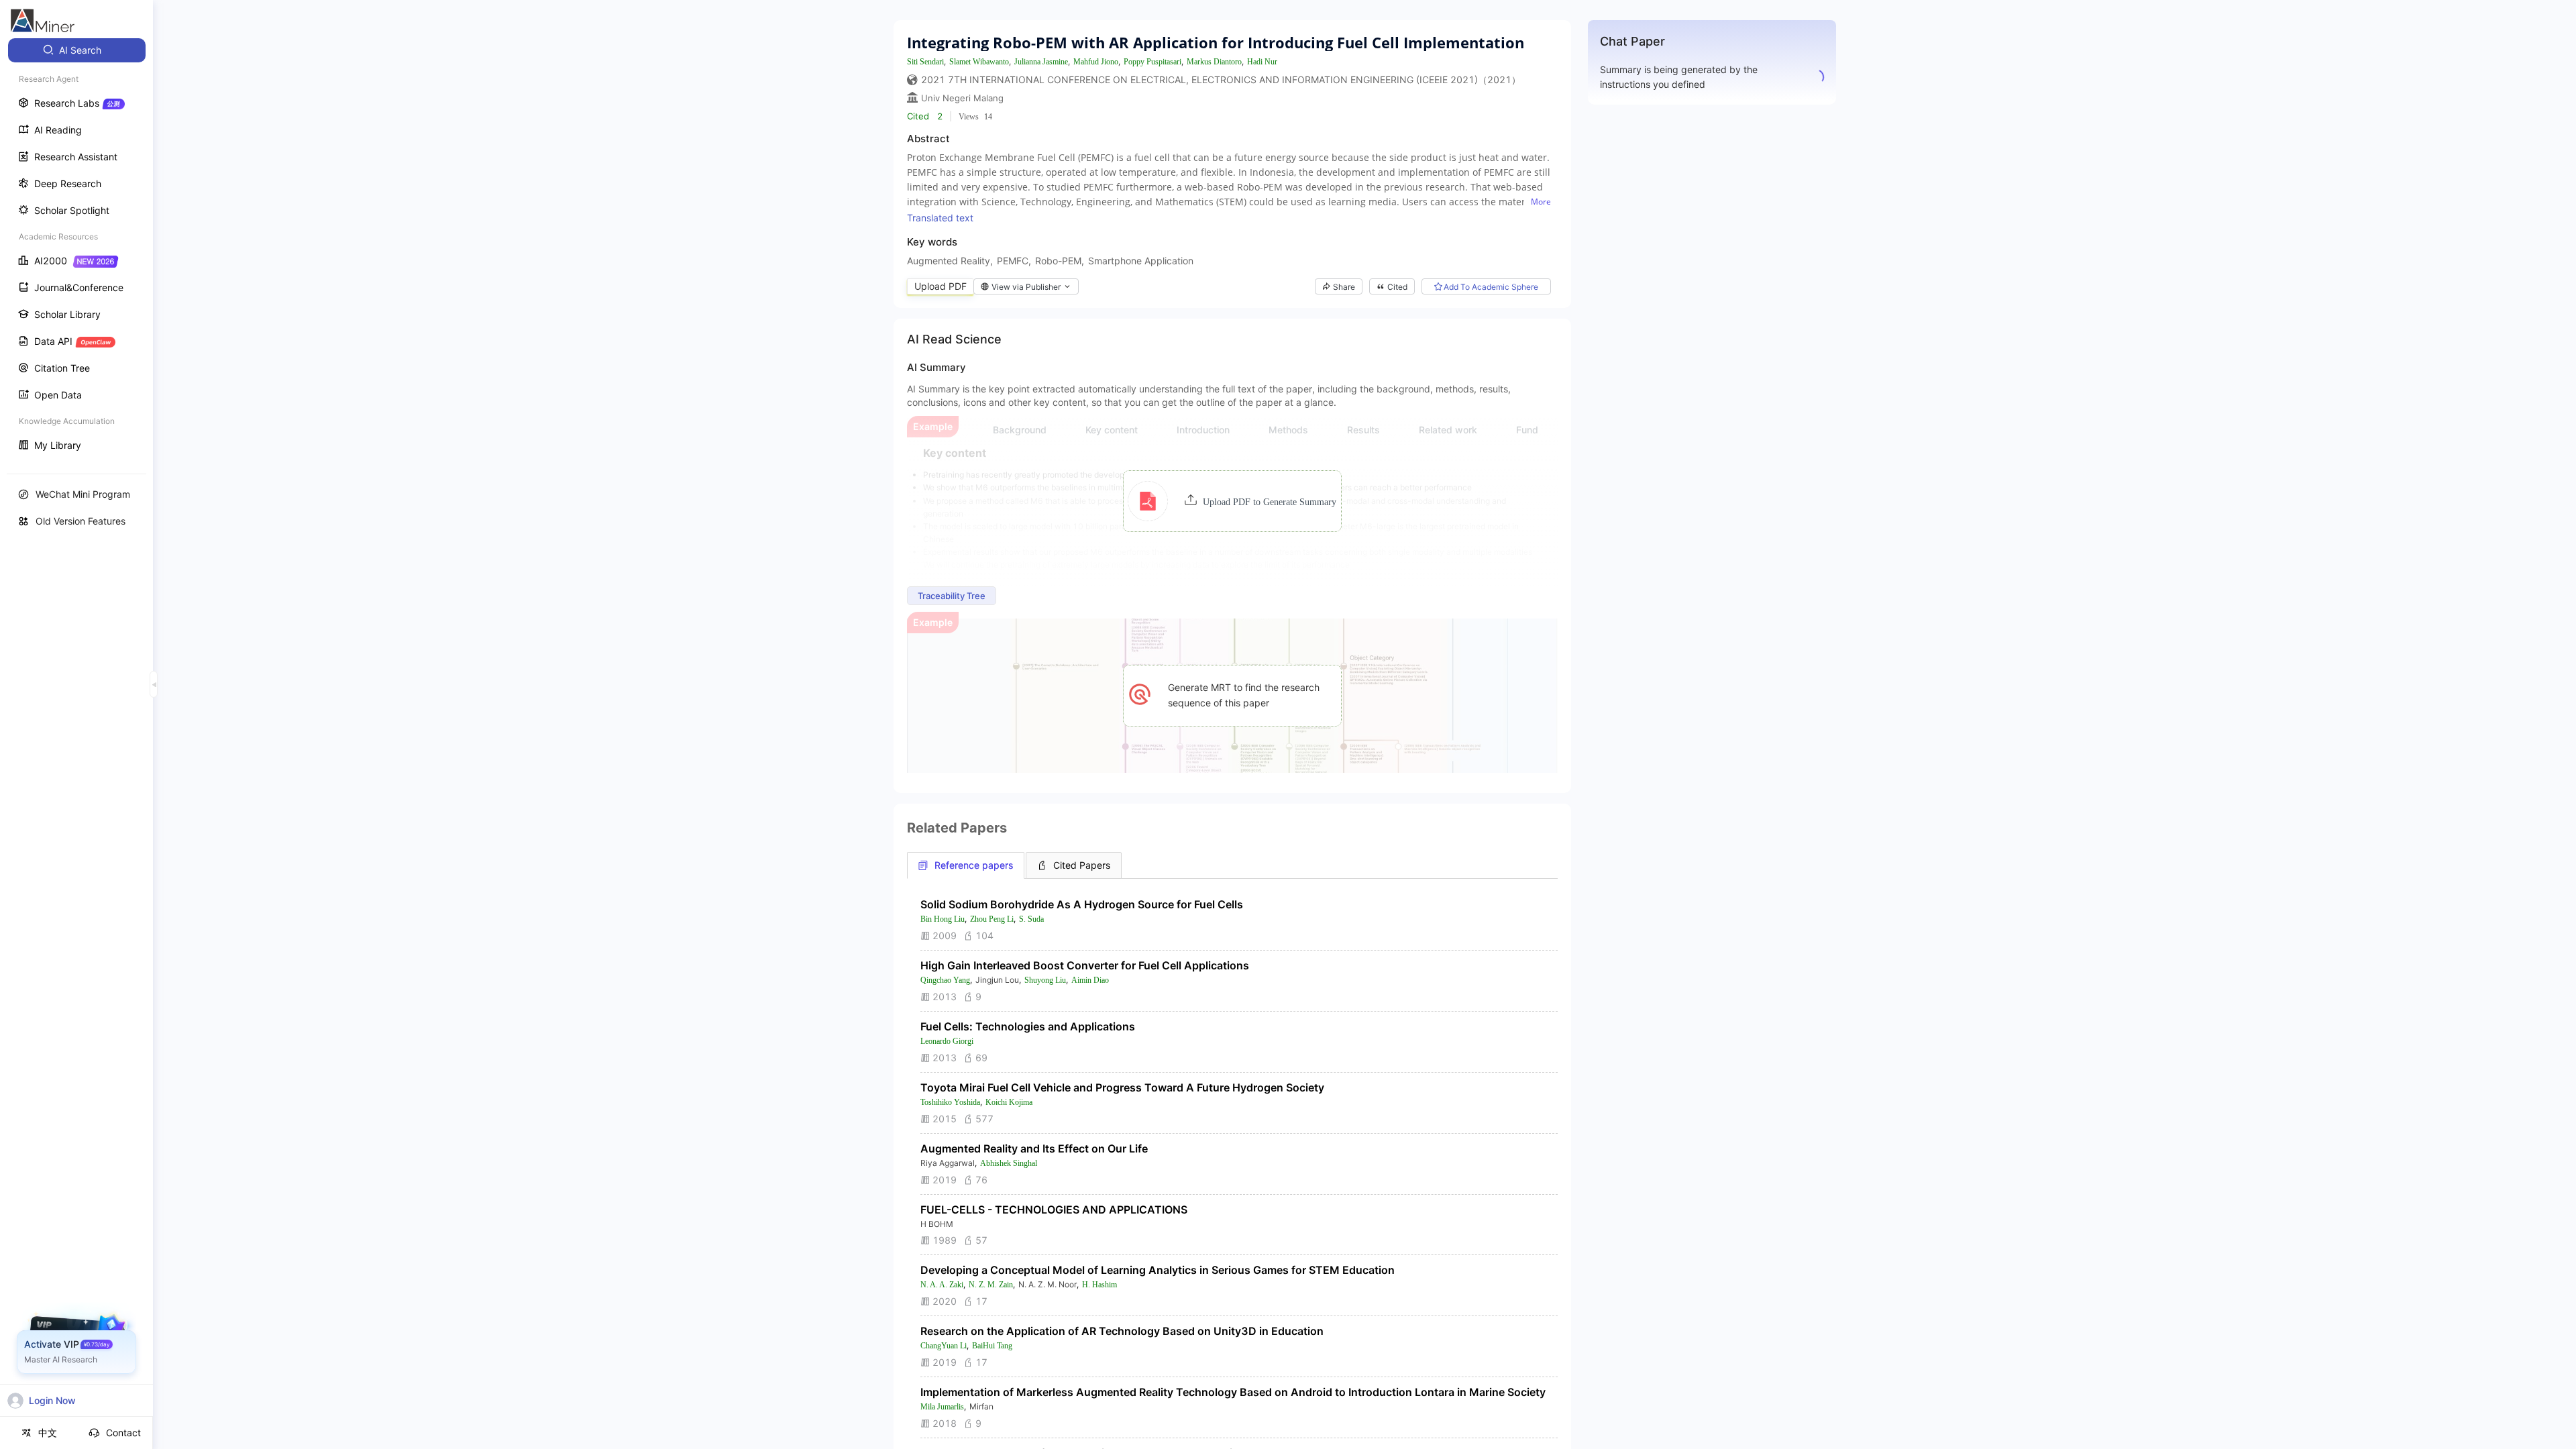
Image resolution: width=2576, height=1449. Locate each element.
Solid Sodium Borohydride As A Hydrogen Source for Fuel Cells (1082, 904)
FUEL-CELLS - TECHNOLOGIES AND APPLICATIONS (1054, 1210)
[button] (1232, 501)
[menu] (76, 249)
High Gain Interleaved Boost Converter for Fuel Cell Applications (1085, 965)
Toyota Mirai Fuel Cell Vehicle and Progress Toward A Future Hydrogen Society (1122, 1087)
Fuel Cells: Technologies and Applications (1028, 1026)
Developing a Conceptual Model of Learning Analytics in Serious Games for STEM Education (1158, 1270)
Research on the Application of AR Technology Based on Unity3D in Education (1122, 1331)
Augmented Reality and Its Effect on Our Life (1034, 1148)
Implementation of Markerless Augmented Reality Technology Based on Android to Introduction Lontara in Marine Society (1233, 1392)
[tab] (966, 865)
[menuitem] (77, 50)
